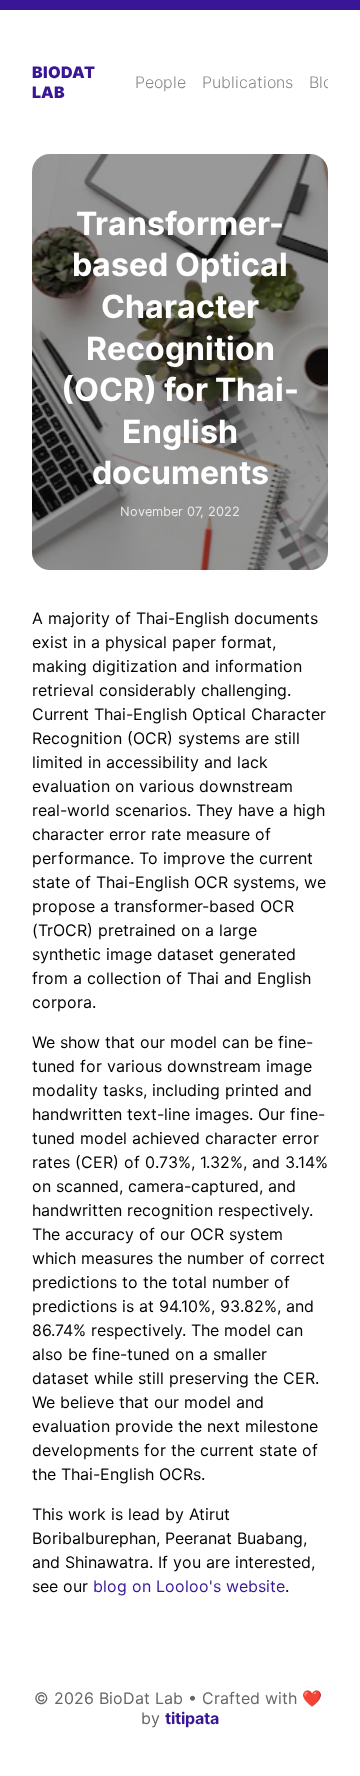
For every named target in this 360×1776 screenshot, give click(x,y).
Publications (247, 82)
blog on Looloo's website (189, 1586)
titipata (192, 1718)
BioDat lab (63, 82)
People (160, 82)
